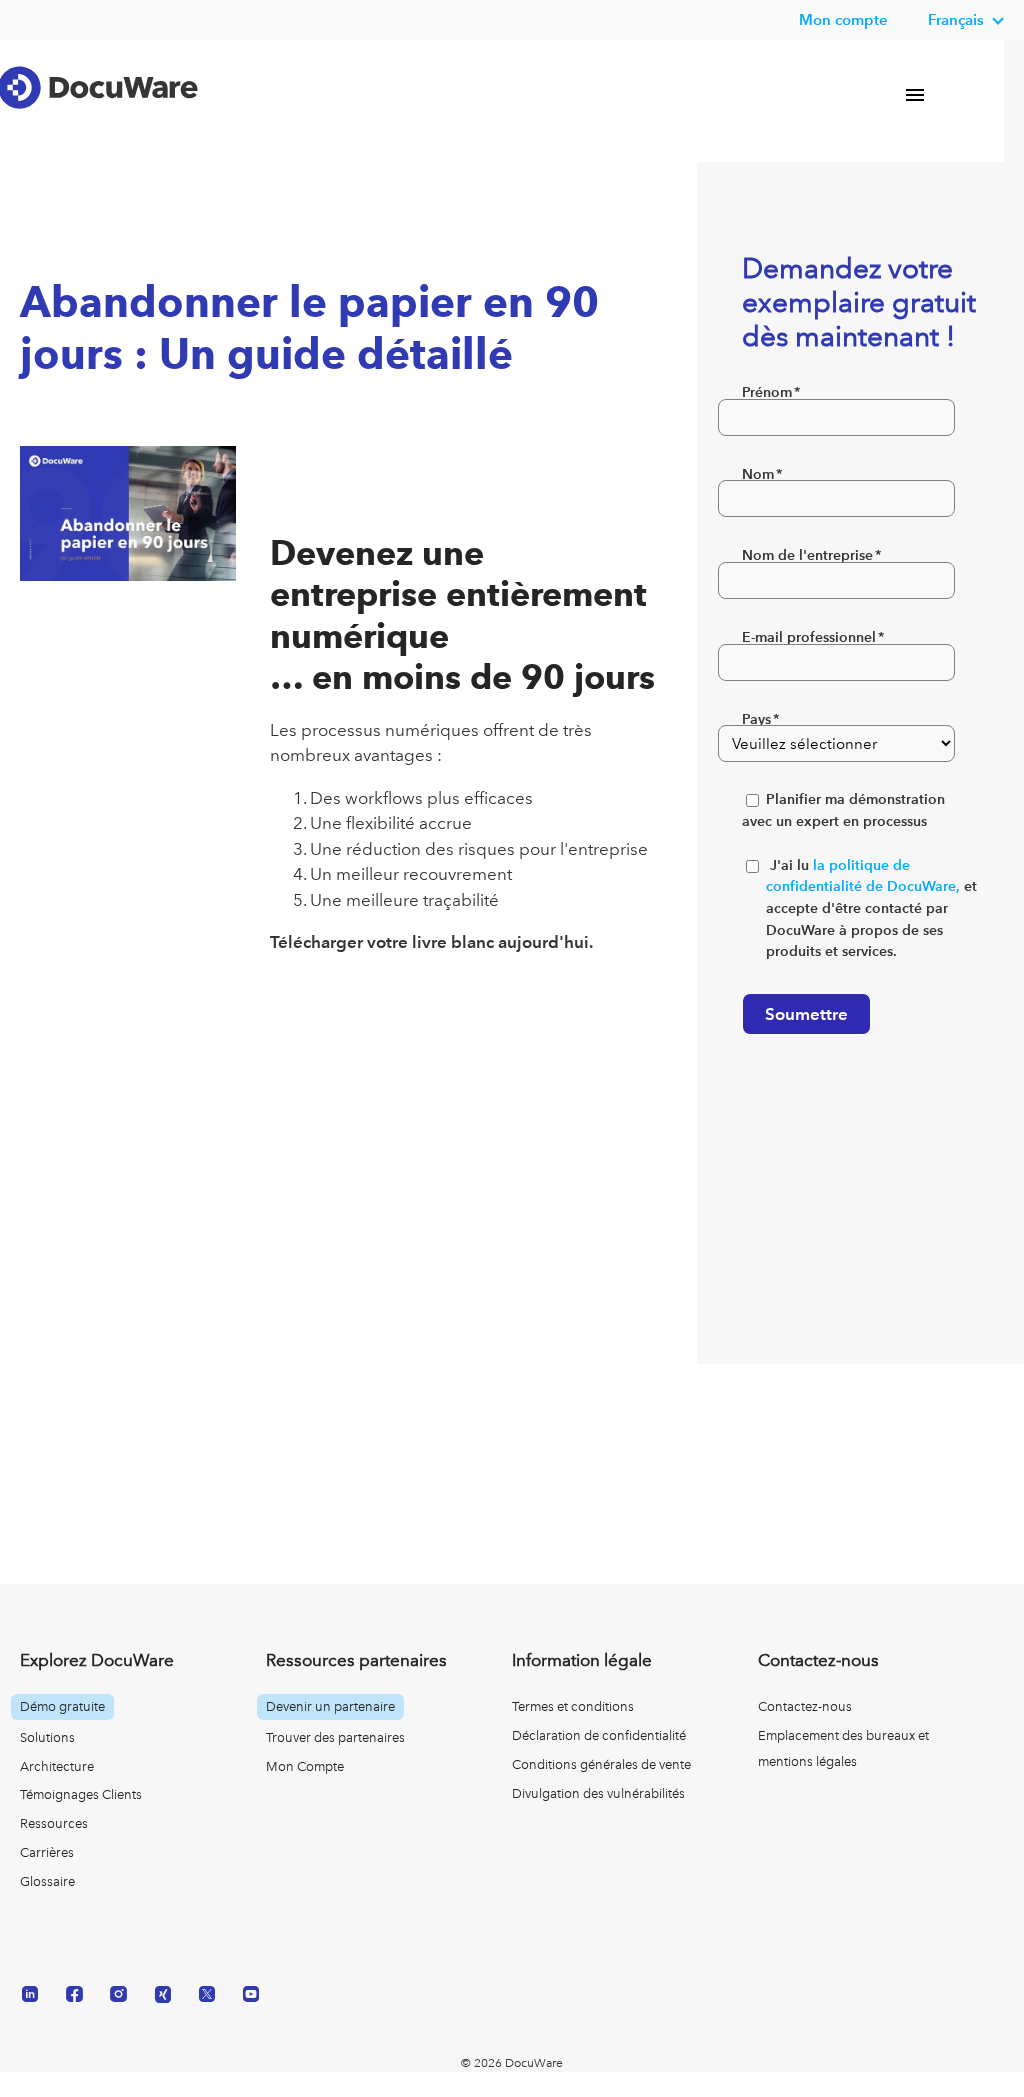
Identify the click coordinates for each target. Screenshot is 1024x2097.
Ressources (54, 1823)
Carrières (47, 1852)
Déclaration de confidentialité (599, 1735)
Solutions (47, 1737)
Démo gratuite (62, 1706)
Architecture (57, 1766)
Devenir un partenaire (330, 1706)
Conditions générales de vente (601, 1764)
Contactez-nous (805, 1706)
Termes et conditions (573, 1706)
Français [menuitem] (956, 19)
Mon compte (843, 19)
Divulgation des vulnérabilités (598, 1793)
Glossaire (47, 1881)
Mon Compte (305, 1766)
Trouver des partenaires (335, 1737)
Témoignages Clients (81, 1794)
